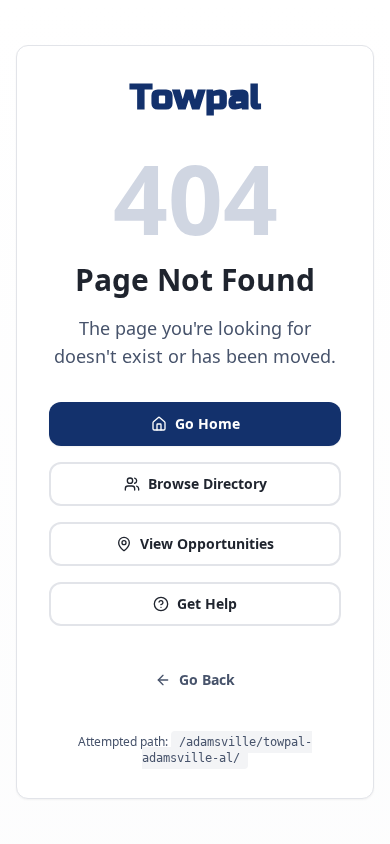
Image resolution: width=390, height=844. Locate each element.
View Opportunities (207, 543)
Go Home (207, 423)
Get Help (207, 603)
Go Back (207, 679)
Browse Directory (207, 483)
